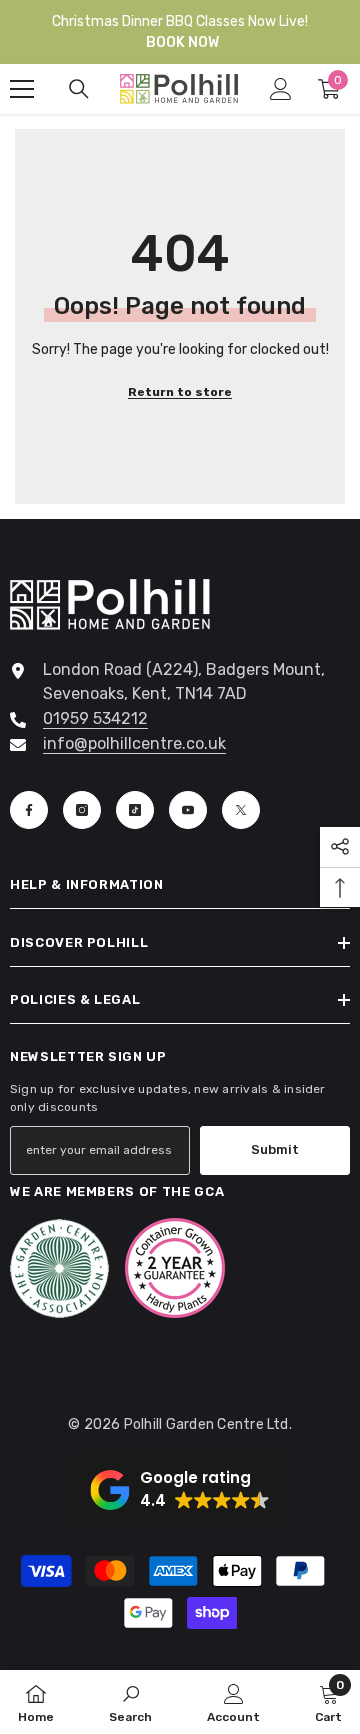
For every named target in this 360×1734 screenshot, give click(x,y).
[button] (180, 1490)
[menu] (22, 89)
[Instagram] (82, 810)
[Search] (79, 89)
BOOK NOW (182, 42)
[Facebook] (29, 810)
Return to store (180, 392)
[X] (241, 810)
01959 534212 (95, 718)
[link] (130, 1702)
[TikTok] (135, 810)
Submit (275, 1149)
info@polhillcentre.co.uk (134, 743)
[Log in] (281, 89)
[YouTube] (188, 810)
